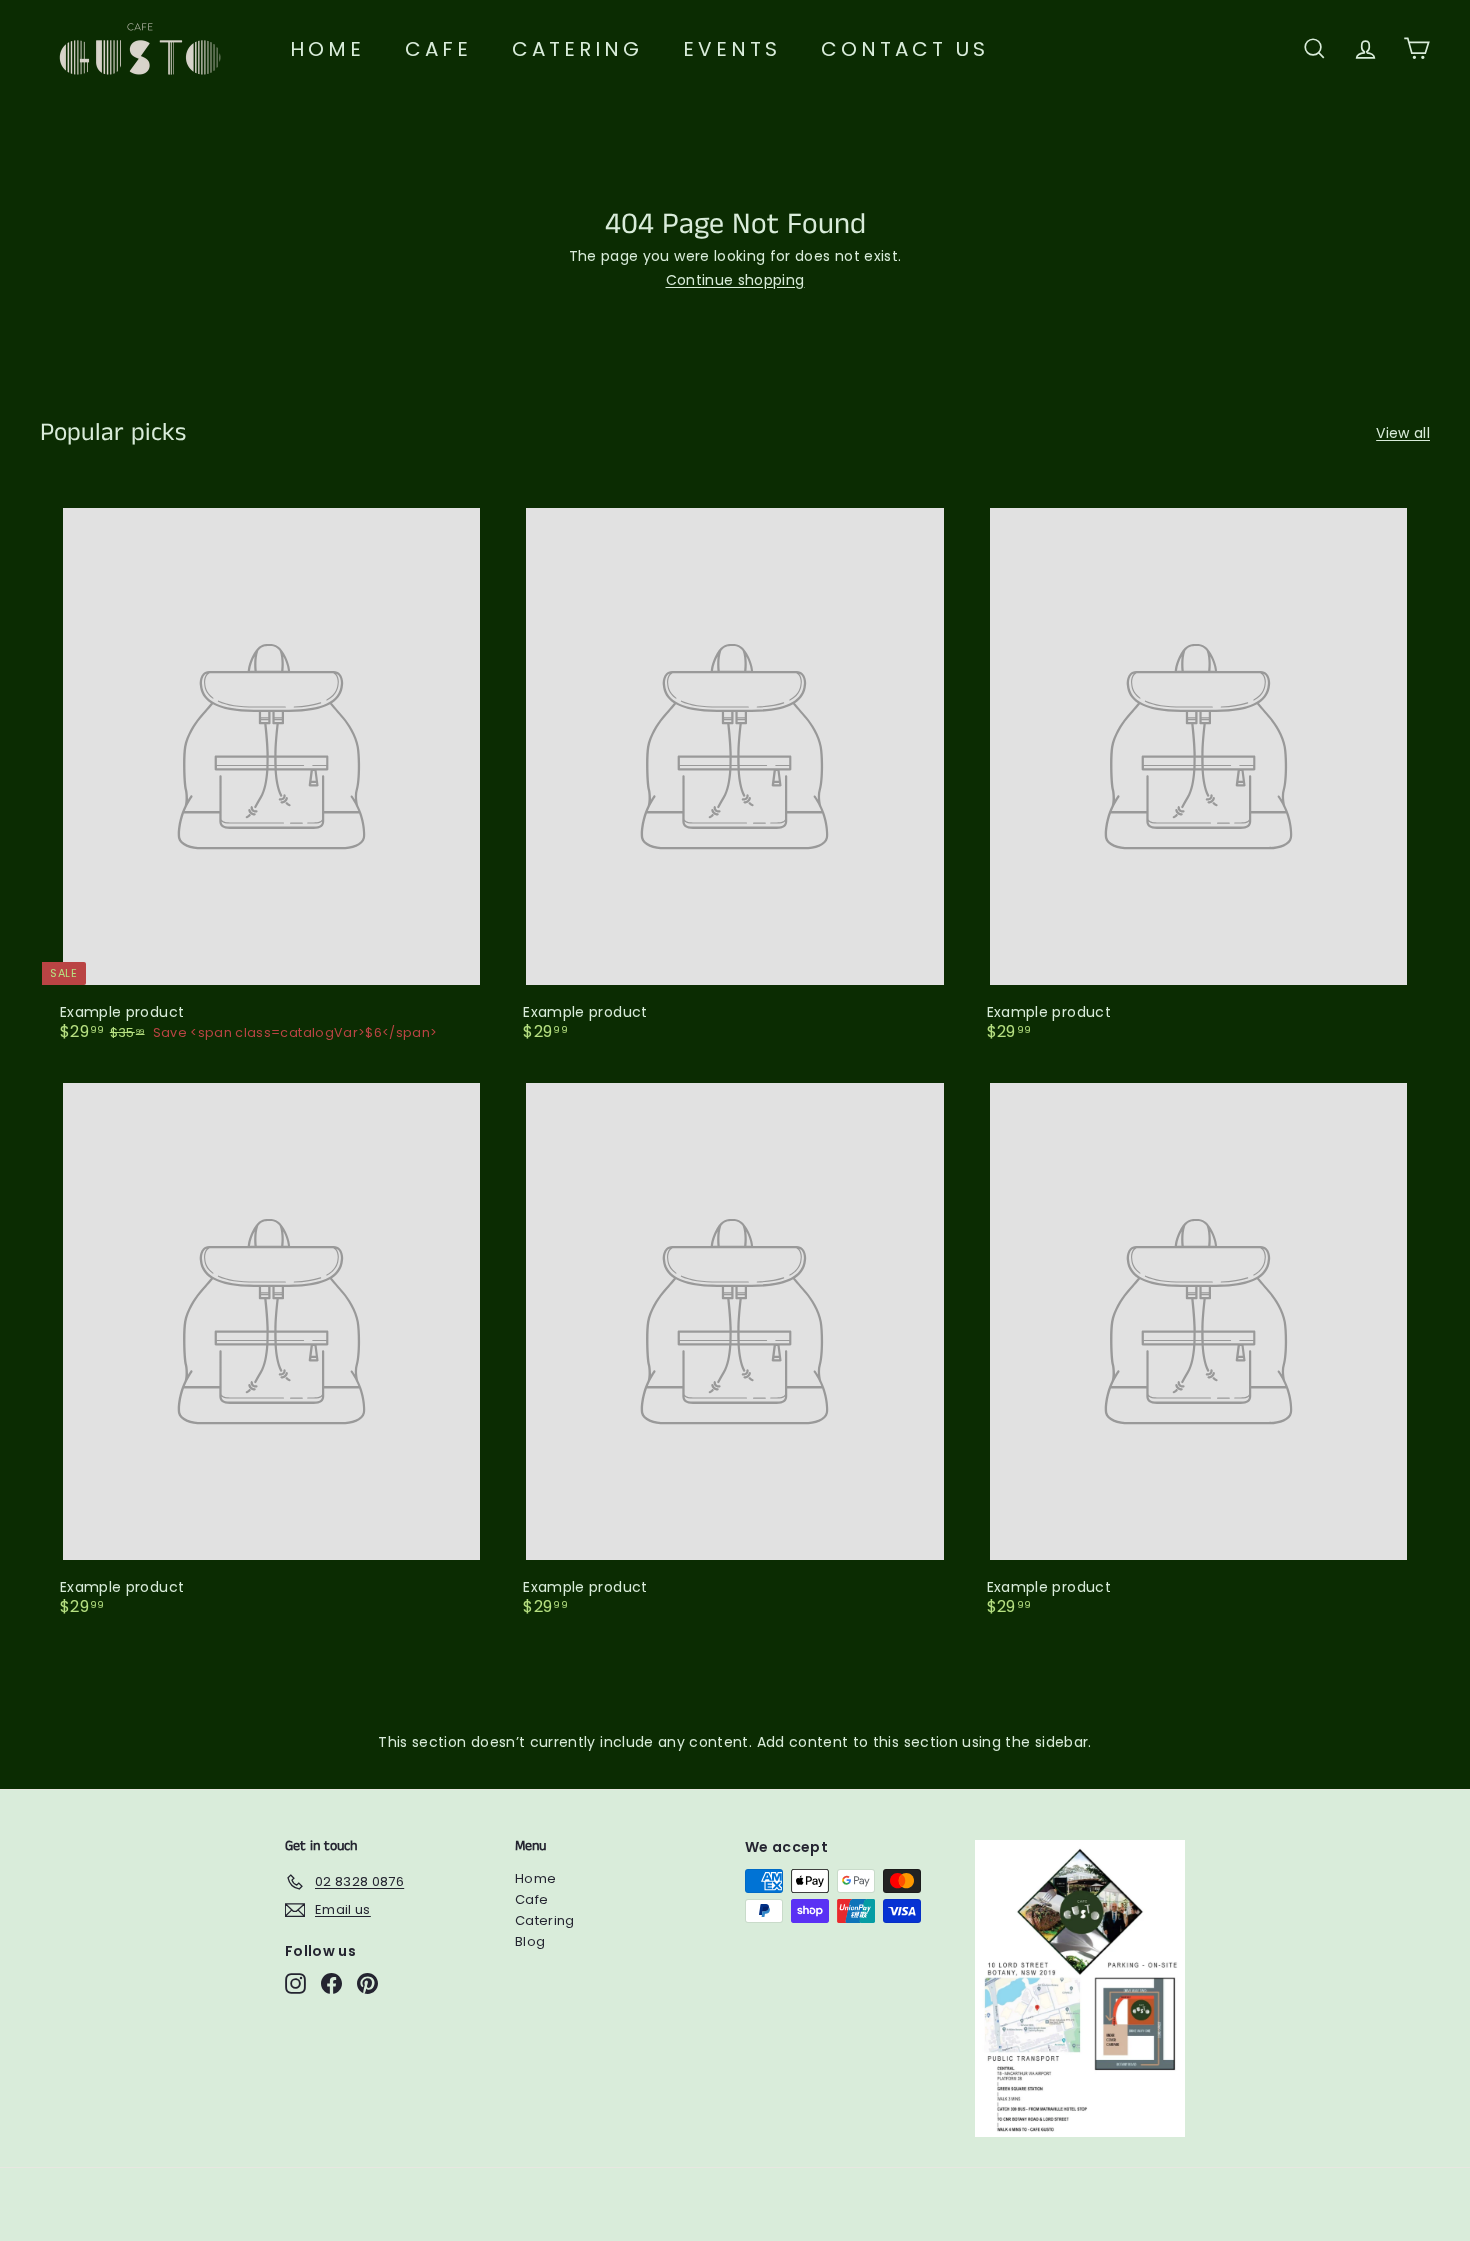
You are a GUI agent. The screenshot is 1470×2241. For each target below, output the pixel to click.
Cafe (438, 49)
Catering (577, 49)
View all (1403, 433)
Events (732, 49)
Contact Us (905, 49)
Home (327, 49)
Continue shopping (735, 280)
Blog (530, 1941)
